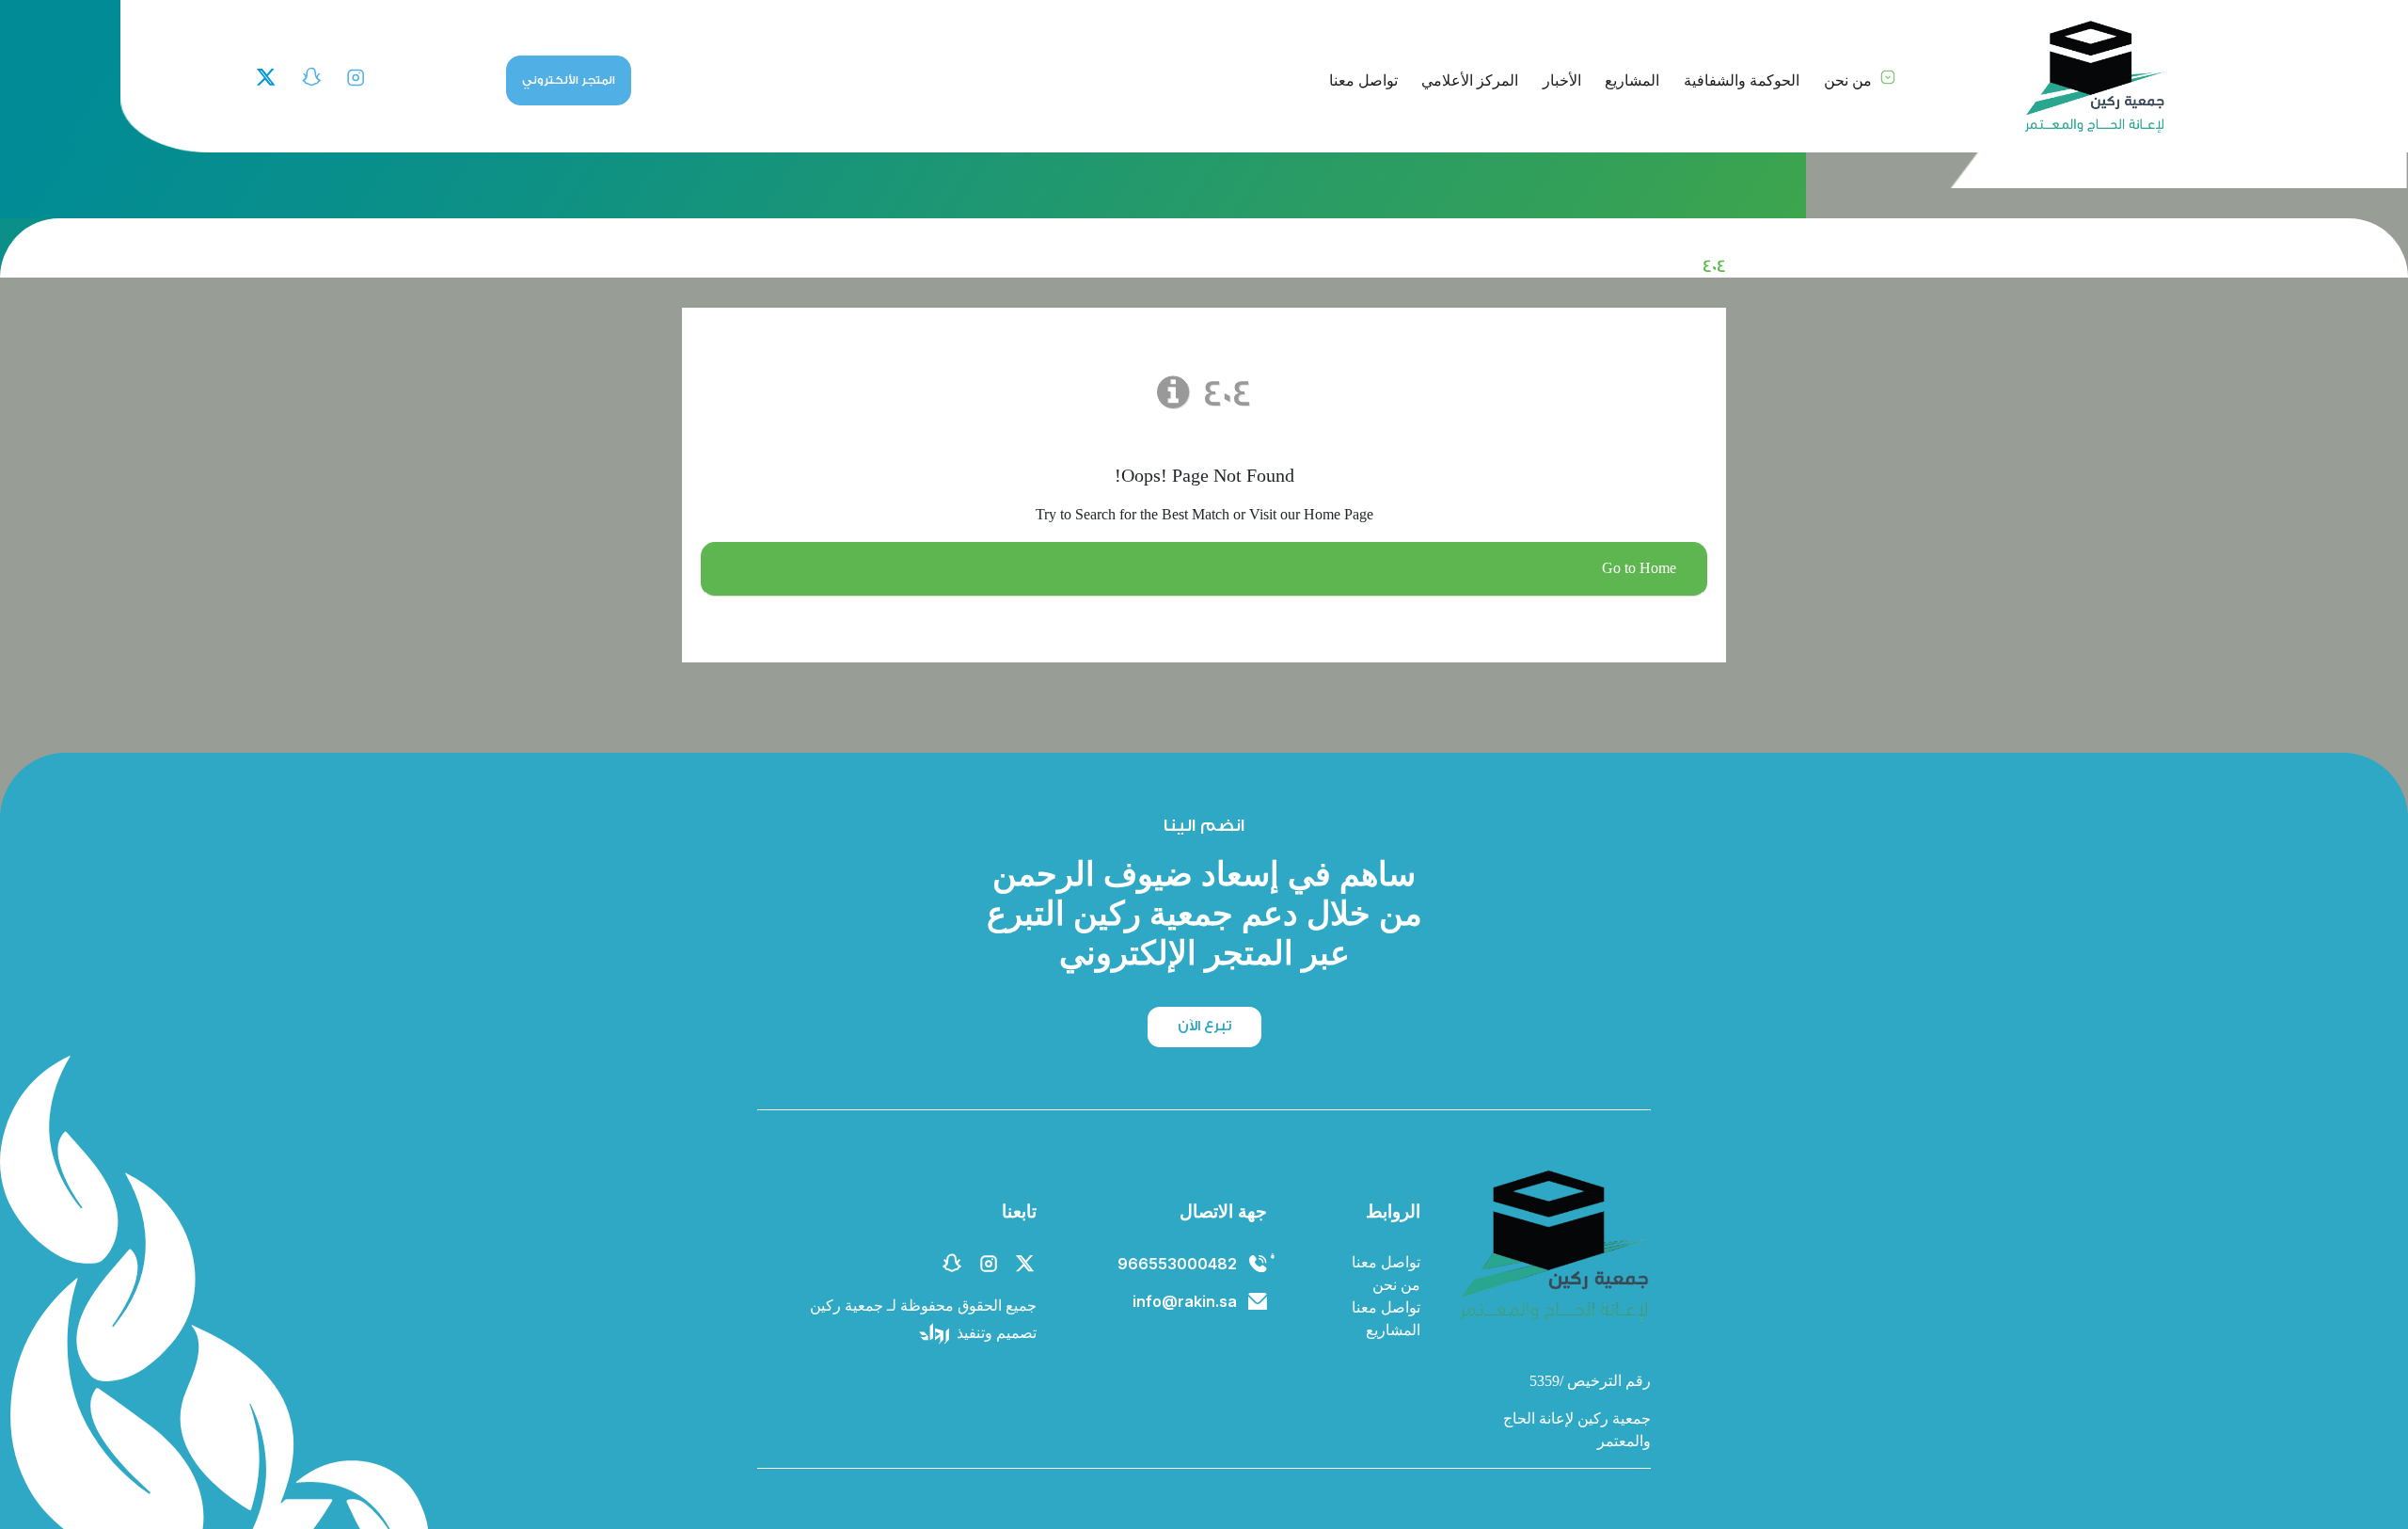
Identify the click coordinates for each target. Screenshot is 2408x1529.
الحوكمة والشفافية (1742, 80)
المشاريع (1632, 80)
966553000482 (1177, 1264)
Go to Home (1639, 569)
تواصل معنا (1363, 80)
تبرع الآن (1204, 1026)
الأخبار (1562, 80)
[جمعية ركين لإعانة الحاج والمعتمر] (2093, 77)
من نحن (1848, 80)
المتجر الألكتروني (569, 80)
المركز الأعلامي (1470, 80)
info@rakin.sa (1185, 1301)
